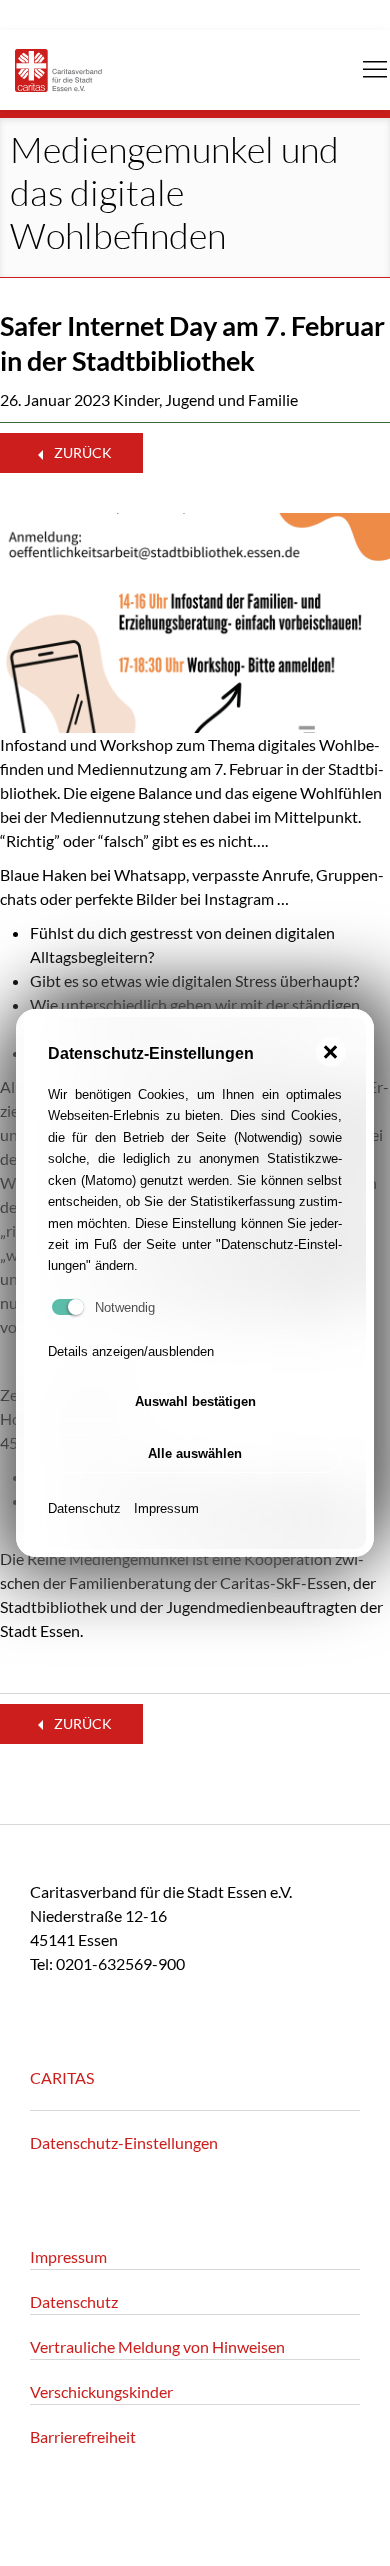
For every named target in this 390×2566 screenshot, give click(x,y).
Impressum (166, 1508)
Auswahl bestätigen (195, 1401)
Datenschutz (84, 1508)
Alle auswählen (195, 1453)
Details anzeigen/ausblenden (131, 1351)
